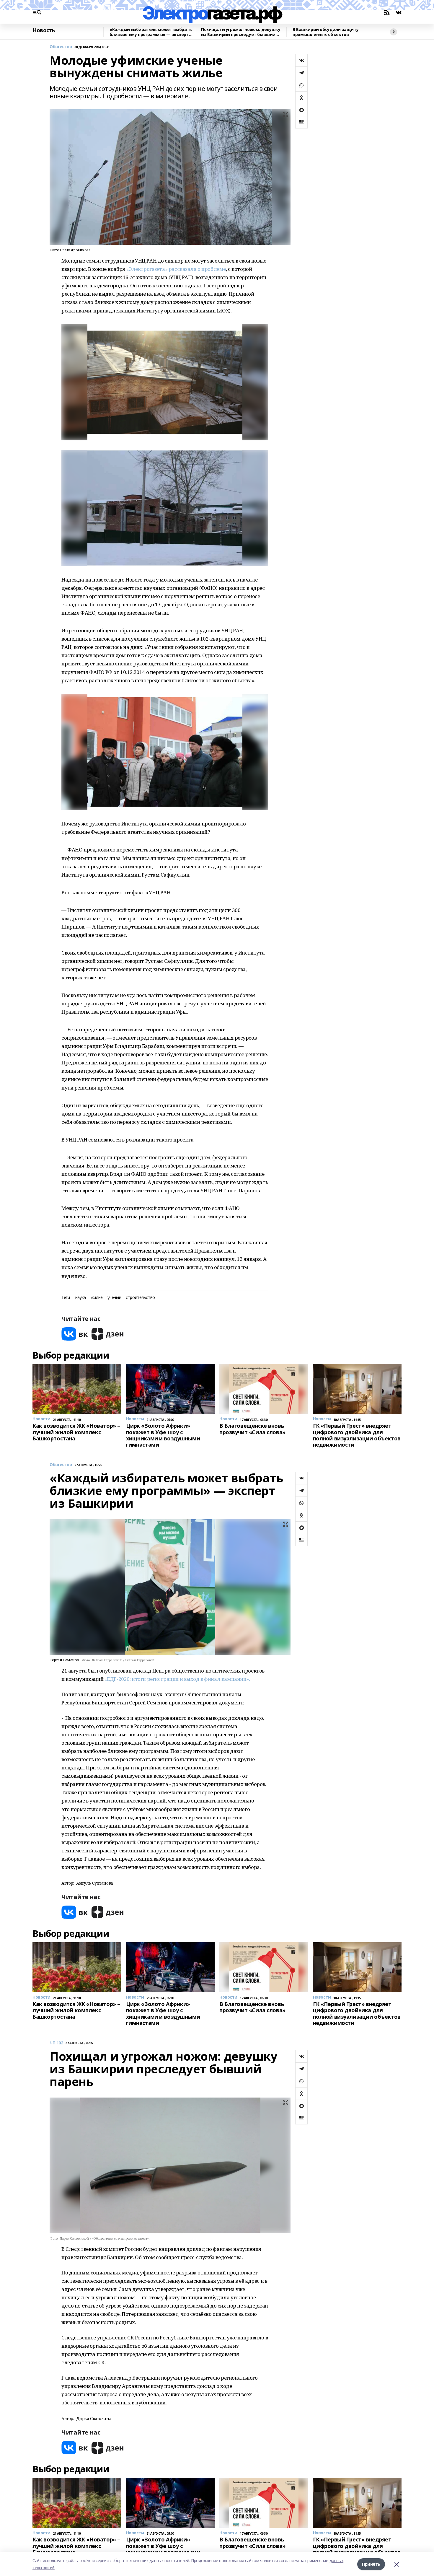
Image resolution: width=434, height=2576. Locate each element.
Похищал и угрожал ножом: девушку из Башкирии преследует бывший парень (241, 32)
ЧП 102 (56, 2043)
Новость (44, 30)
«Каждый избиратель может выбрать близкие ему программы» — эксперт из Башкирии (151, 32)
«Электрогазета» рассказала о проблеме (176, 269)
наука (81, 1298)
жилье (97, 1298)
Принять (371, 2564)
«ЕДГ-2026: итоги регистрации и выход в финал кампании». (177, 1679)
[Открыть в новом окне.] (75, 1334)
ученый (114, 1298)
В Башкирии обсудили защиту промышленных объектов (325, 32)
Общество (61, 47)
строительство (140, 1298)
